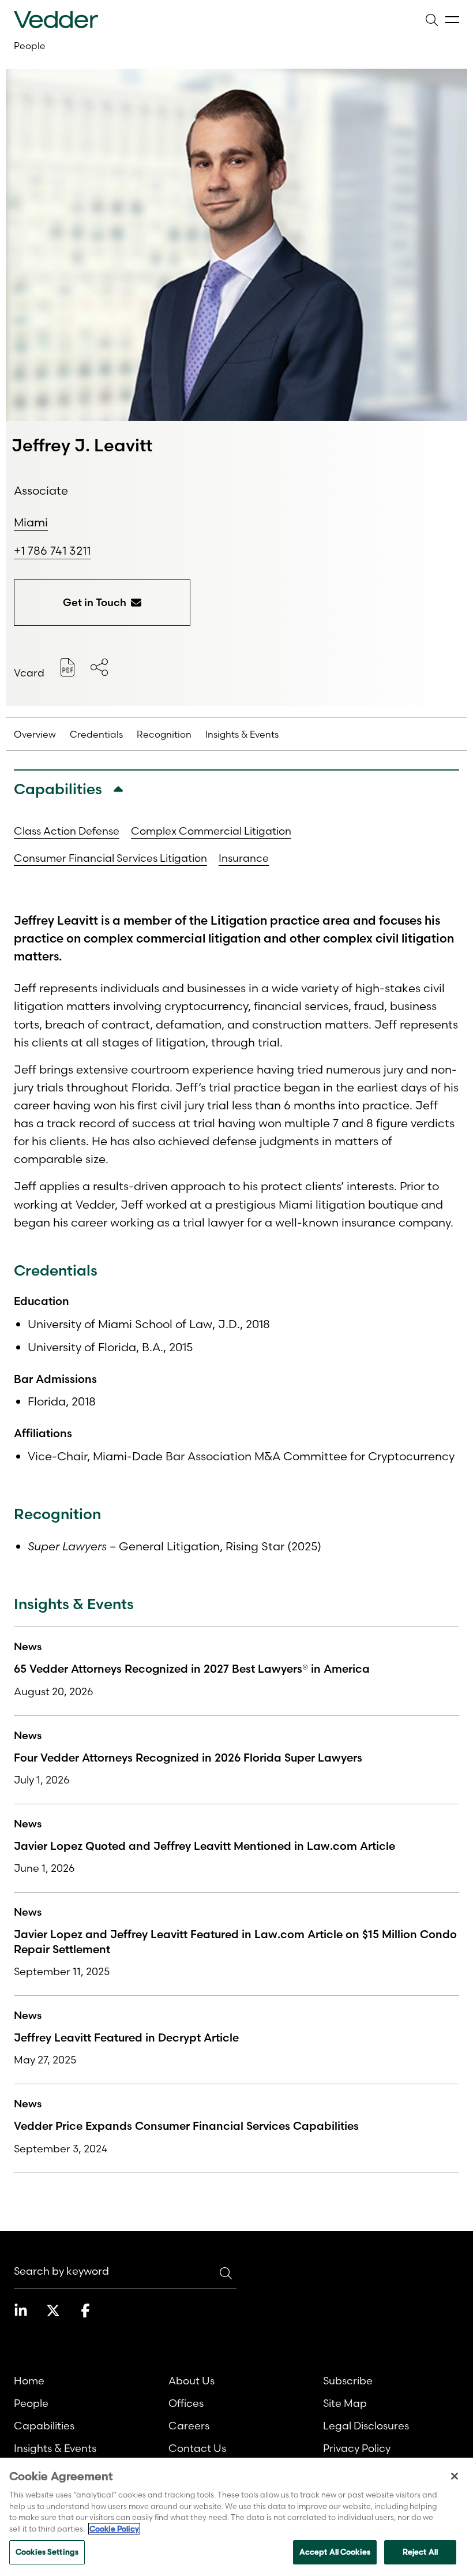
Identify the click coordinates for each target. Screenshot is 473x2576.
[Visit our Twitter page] (53, 2310)
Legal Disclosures (366, 2426)
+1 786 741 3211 (52, 551)
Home (29, 2381)
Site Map (345, 2403)
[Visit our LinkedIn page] (21, 2310)
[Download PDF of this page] (67, 667)
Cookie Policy (114, 2529)
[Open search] (431, 20)
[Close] (455, 2476)
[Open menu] (452, 20)
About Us (192, 2381)
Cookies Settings (47, 2552)
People (30, 46)
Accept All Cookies (335, 2552)
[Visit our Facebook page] (85, 2310)
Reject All (420, 2552)
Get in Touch (95, 602)
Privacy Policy (357, 2448)
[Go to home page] (56, 20)
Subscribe (348, 2381)
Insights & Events (55, 2448)
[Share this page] (99, 667)
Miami (31, 522)
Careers (189, 2426)
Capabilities (44, 2426)
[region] (236, 2517)
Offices (186, 2403)
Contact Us (197, 2448)
